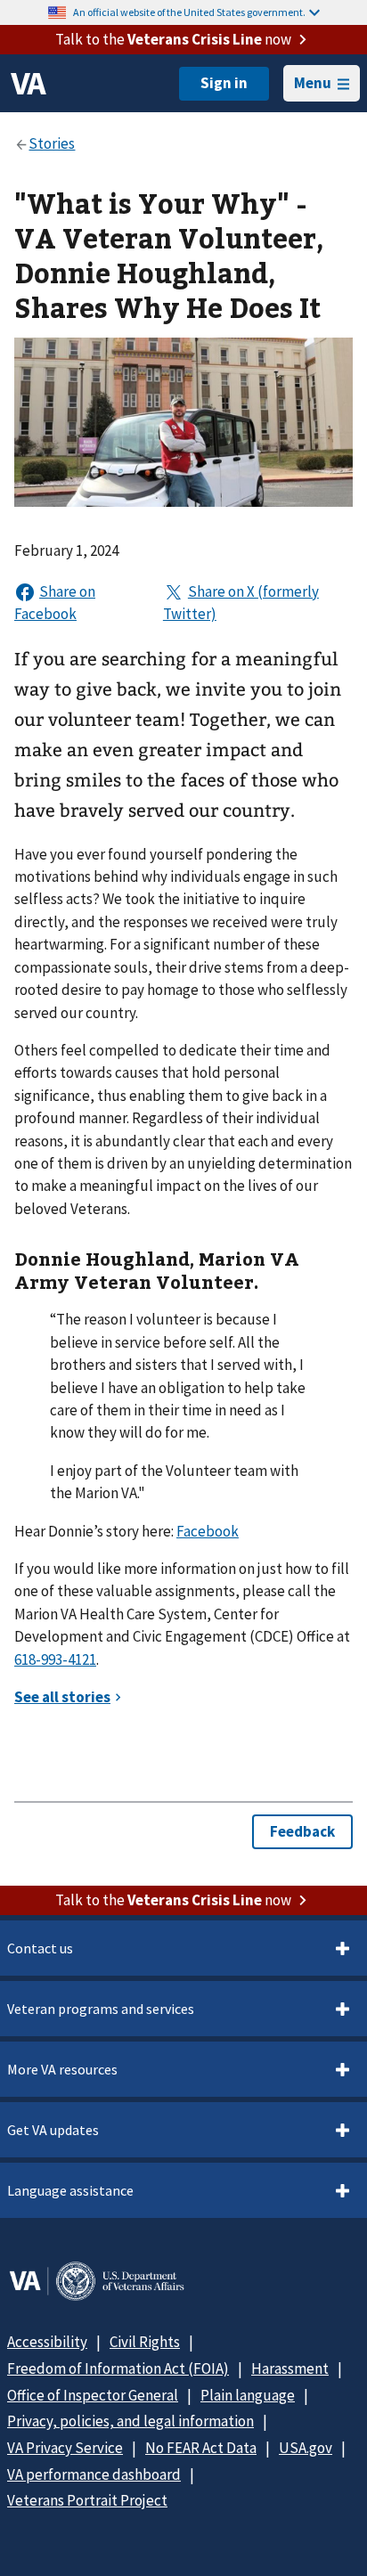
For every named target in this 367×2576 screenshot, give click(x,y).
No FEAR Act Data (201, 2448)
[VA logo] (29, 84)
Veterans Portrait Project (87, 2500)
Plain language (248, 2395)
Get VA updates (53, 2130)
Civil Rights (145, 2342)
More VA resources (62, 2069)
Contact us (40, 1948)
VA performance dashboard (94, 2474)
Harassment (290, 2368)
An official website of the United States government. (189, 12)
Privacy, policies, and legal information (130, 2421)
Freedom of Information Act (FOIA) (118, 2368)
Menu (313, 83)
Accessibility (47, 2342)
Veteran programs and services (101, 2009)
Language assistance (70, 2190)
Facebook (208, 1531)
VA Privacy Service (65, 2448)
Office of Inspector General (93, 2395)
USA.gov (306, 2448)
